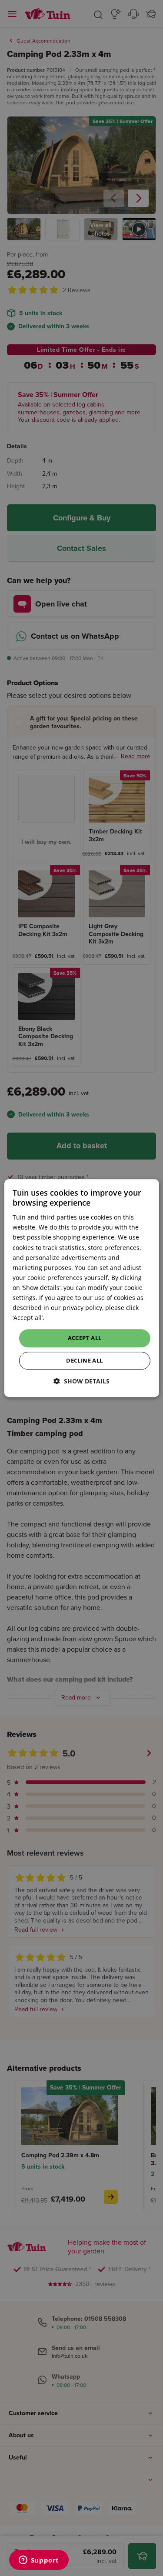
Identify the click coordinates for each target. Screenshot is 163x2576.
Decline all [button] (84, 1360)
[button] (81, 1381)
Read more (62, 1318)
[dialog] (81, 1288)
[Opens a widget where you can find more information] (39, 2561)
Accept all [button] (85, 1338)
